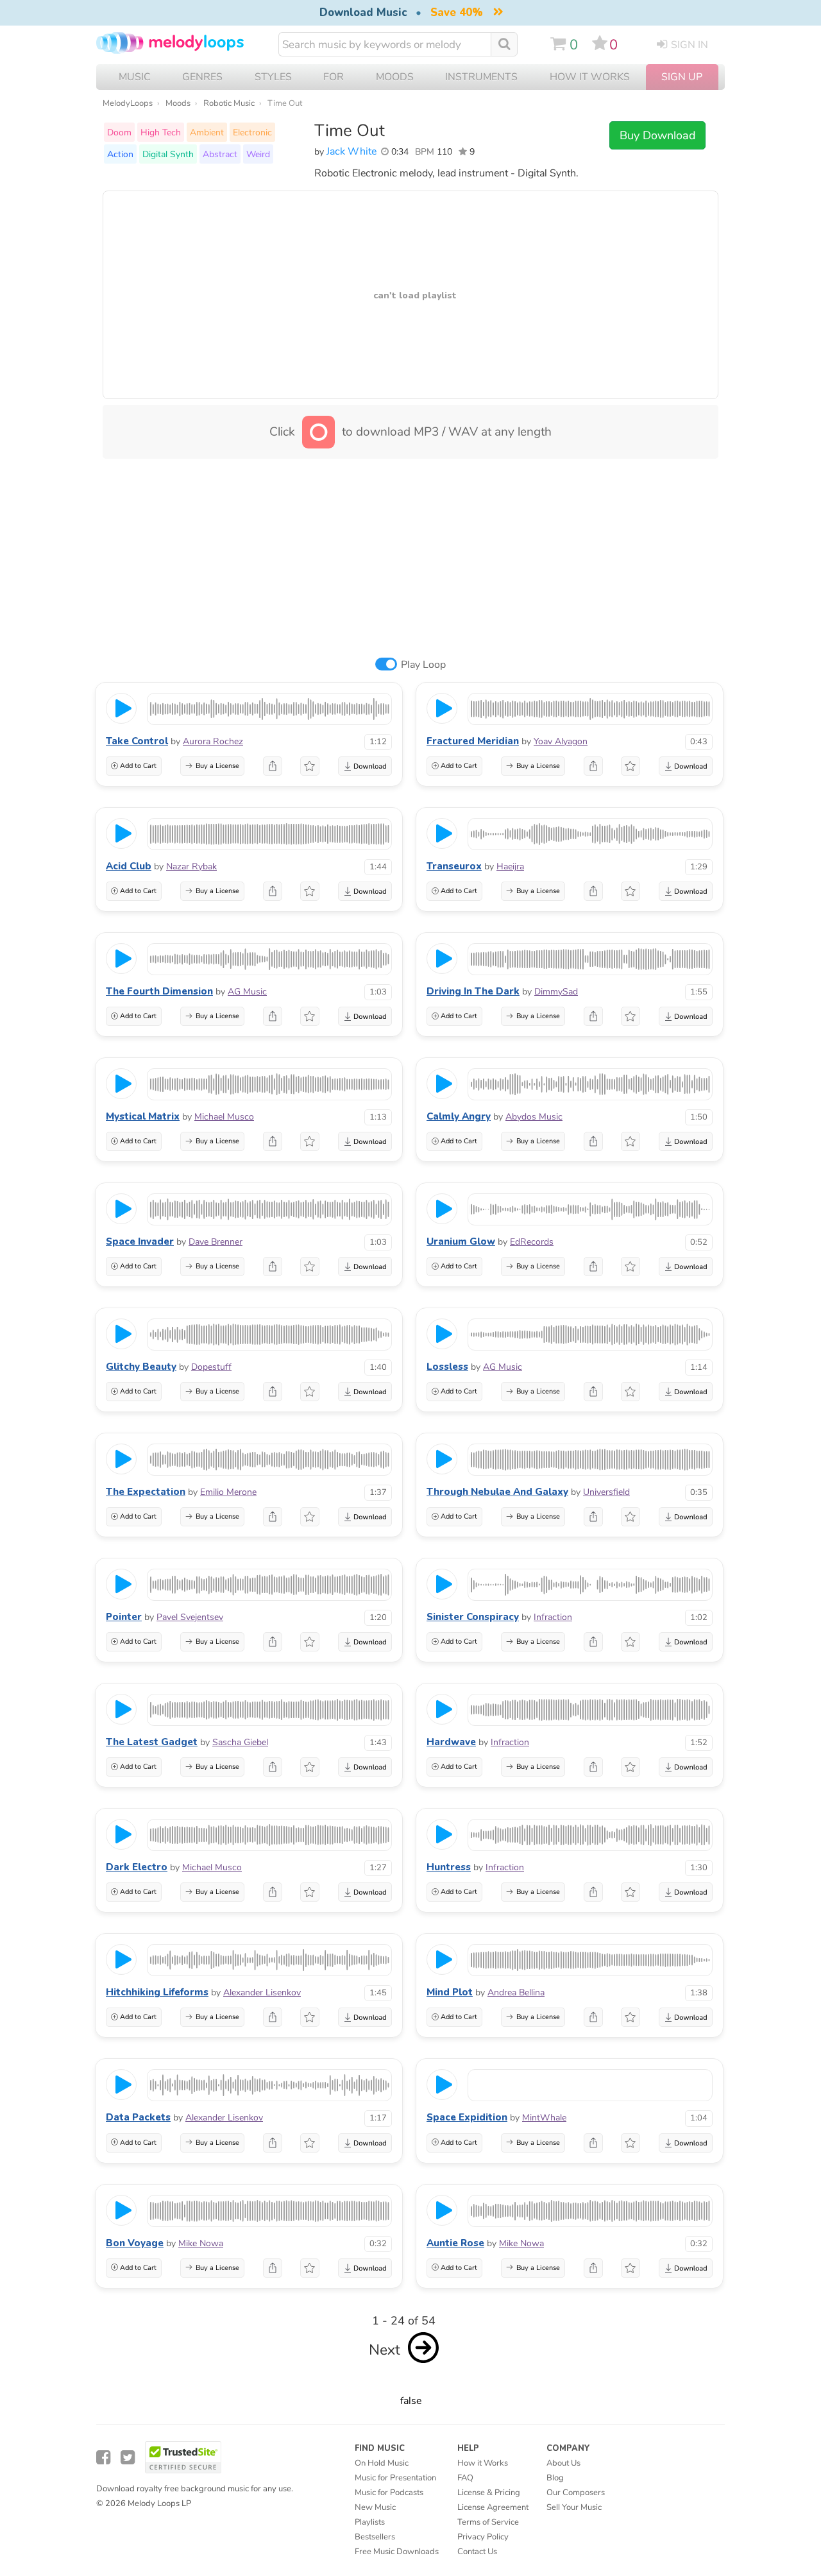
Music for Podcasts (389, 2493)
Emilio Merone (228, 1492)
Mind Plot (450, 1992)
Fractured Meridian (473, 741)
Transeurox (454, 866)
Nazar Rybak (191, 866)
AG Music (247, 992)
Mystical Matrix (143, 1116)
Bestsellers (375, 2537)
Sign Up (682, 77)
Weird (258, 154)
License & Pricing (489, 2493)
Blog (555, 2478)
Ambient (207, 132)
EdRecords (532, 1242)
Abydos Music (534, 1117)
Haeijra (510, 866)
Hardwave (451, 1742)
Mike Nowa (201, 2243)
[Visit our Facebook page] (103, 2458)
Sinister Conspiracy (473, 1617)
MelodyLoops (128, 103)
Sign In (690, 45)
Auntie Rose (455, 2243)
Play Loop (423, 665)
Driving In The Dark (473, 991)
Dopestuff (211, 1367)
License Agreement (493, 2507)
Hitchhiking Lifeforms (157, 1992)
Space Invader (140, 1241)
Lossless (447, 1367)
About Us (563, 2463)
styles (273, 77)
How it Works (590, 77)
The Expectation (146, 1492)
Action (120, 154)
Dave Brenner (216, 1242)
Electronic (252, 132)
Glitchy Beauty (141, 1367)
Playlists (370, 2522)
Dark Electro (137, 1867)
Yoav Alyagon (561, 741)
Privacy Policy (483, 2537)
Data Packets (138, 2117)
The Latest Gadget (152, 1742)
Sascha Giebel (240, 1742)
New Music (375, 2507)
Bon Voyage (135, 2243)
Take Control (137, 741)
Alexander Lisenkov (262, 1992)
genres (202, 77)
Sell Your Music (574, 2507)
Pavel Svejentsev (190, 1617)
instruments (481, 77)
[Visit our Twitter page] (128, 2458)
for (334, 77)
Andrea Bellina (516, 1992)
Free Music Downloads (397, 2552)
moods (395, 77)
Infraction (553, 1617)
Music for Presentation (395, 2478)
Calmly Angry (459, 1116)
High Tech (161, 132)
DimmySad (556, 992)
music (135, 77)
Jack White (351, 151)
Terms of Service (488, 2522)
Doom (119, 132)
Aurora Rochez (213, 741)
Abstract (220, 154)
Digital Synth (168, 154)
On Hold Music (382, 2463)
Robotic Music (229, 103)
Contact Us (477, 2552)
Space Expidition (467, 2117)
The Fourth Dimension (159, 991)
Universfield (606, 1492)
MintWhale (544, 2118)
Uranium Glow (461, 1241)
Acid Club (129, 866)
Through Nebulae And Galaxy (497, 1492)
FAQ (465, 2478)
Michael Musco (224, 1117)
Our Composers (576, 2493)
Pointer (124, 1617)
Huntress (449, 1867)
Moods (178, 103)
